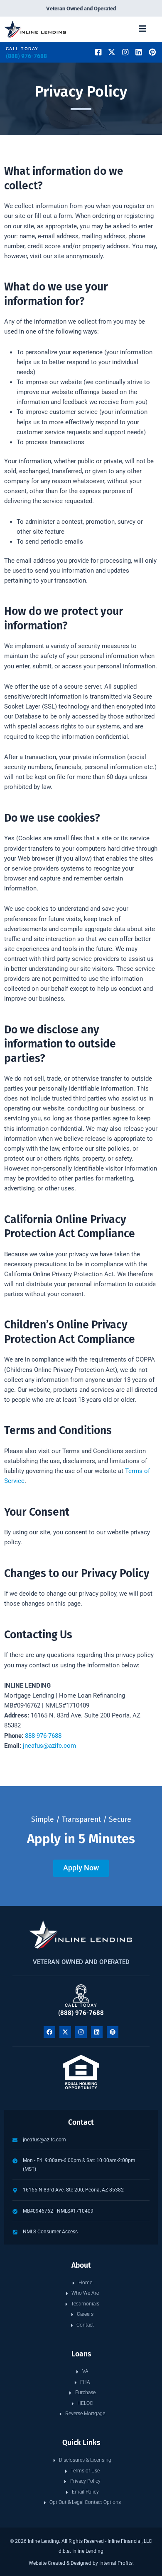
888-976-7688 (43, 1736)
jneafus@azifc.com (49, 1746)
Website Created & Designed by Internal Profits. (81, 2563)
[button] (142, 29)
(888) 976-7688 (26, 56)
